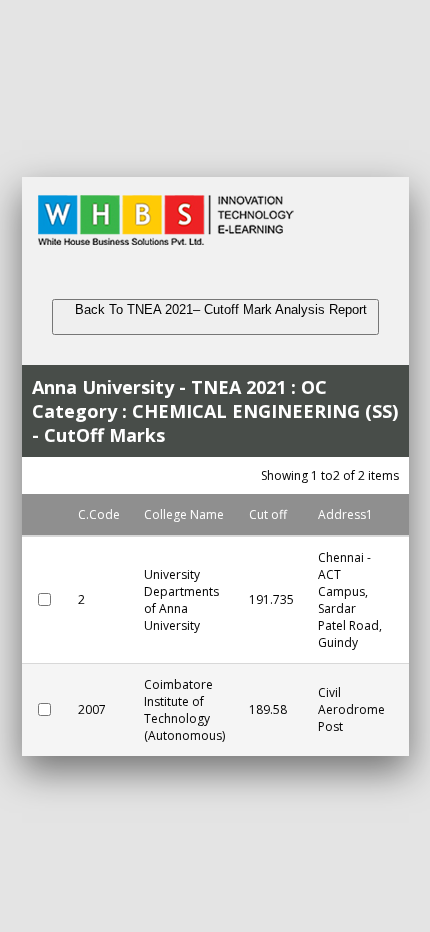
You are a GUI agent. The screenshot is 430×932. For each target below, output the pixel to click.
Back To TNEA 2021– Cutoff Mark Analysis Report (215, 317)
